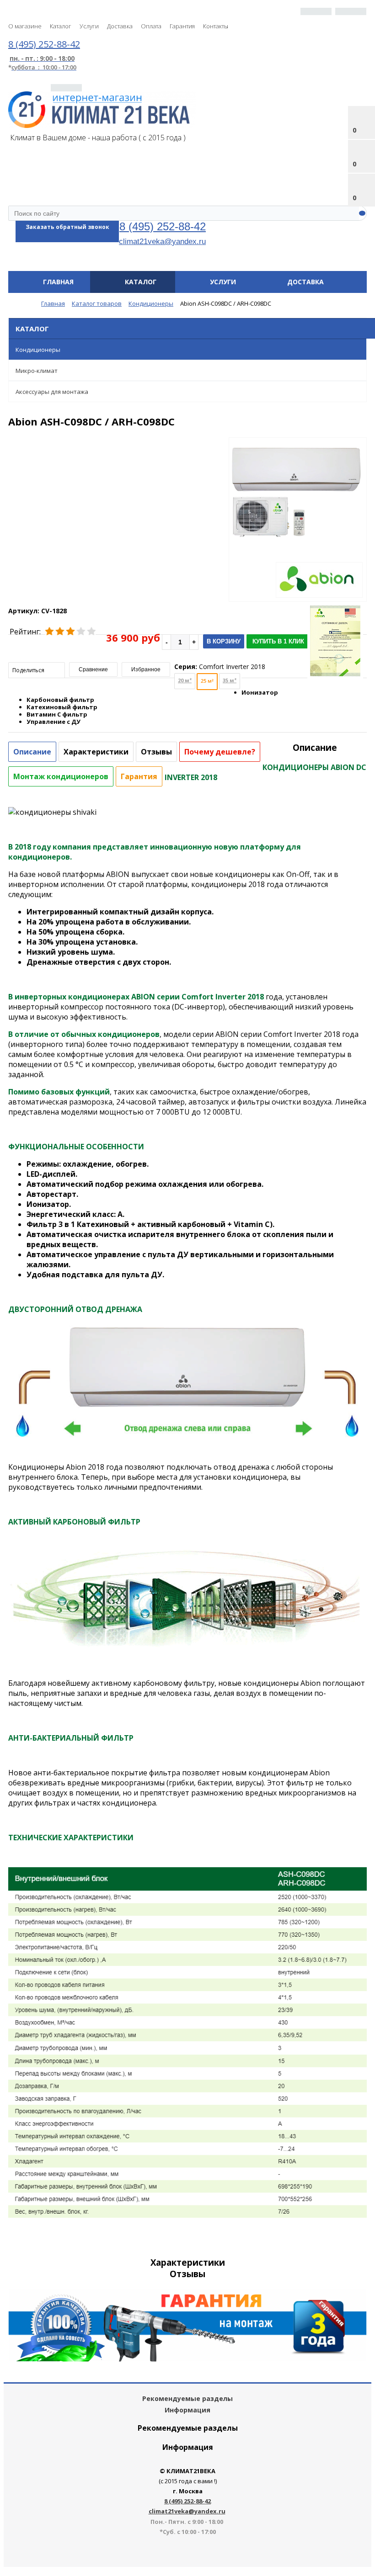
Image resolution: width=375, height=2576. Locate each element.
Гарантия (182, 26)
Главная (58, 282)
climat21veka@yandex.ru (162, 241)
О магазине (25, 26)
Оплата (151, 26)
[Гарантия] (187, 2359)
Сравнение (93, 669)
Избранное (146, 669)
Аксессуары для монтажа (52, 392)
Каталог (61, 26)
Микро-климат (37, 371)
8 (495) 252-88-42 (163, 226)
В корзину (224, 641)
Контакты (216, 26)
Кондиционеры (38, 350)
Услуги (89, 26)
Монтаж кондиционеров (61, 776)
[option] (298, 530)
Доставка (120, 26)
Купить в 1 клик (278, 641)
